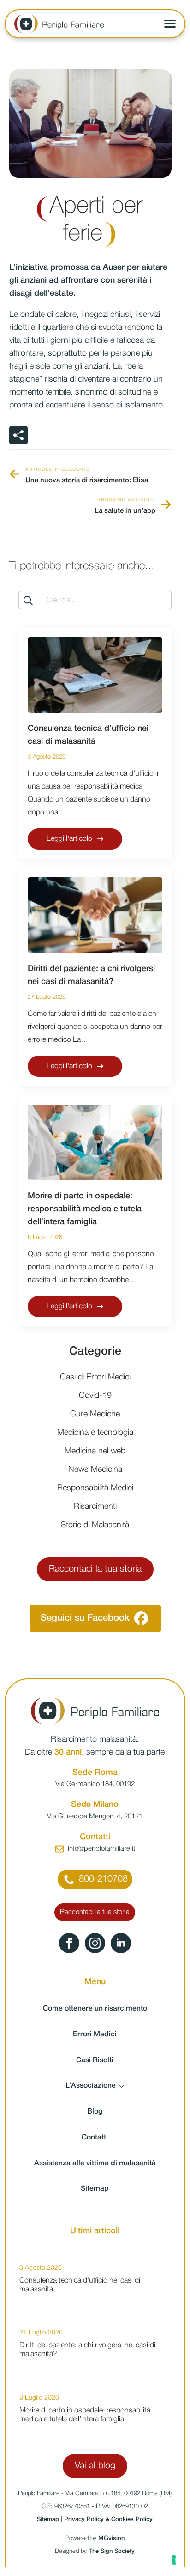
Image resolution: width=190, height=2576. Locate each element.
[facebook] (69, 1943)
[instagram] (95, 1943)
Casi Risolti (95, 2060)
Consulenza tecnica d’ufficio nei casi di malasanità (88, 735)
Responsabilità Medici (95, 1488)
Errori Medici (95, 2035)
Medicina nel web (95, 1451)
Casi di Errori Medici (95, 1377)
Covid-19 (95, 1396)
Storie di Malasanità (95, 1525)
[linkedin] (121, 1943)
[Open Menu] (170, 24)
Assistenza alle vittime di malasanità (95, 2163)
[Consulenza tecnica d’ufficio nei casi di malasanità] (95, 675)
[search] (28, 601)
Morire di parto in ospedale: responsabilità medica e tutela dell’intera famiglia (85, 1209)
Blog (95, 2112)
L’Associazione (91, 2086)
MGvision (111, 2538)
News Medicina (95, 1470)
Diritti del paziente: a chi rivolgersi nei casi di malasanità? (91, 975)
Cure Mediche (95, 1414)
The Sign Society (112, 2551)
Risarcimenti (95, 1507)
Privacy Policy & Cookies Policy (108, 2519)
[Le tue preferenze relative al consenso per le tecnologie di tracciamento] (174, 2560)
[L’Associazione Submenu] (125, 2086)
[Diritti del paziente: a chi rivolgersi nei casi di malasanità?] (95, 915)
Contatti (95, 2138)
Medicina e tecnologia (95, 1433)
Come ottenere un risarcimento (95, 2009)
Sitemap (95, 2189)
